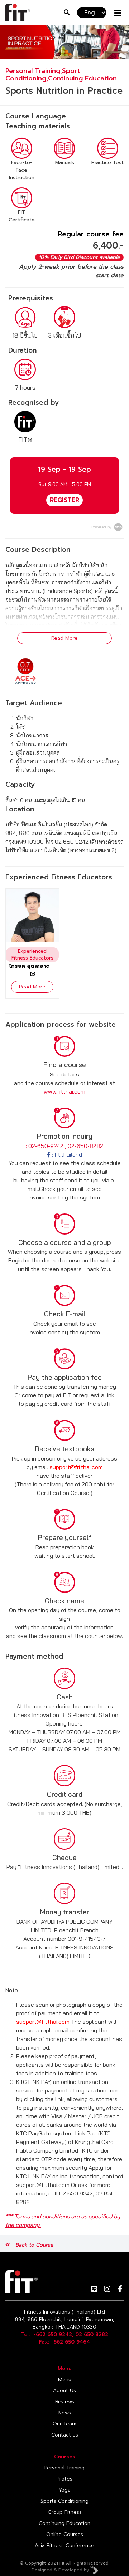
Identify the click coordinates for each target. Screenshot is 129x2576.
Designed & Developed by (61, 2570)
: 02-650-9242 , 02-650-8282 (64, 1146)
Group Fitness (65, 2512)
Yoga (65, 2490)
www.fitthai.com (64, 1091)
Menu (65, 2379)
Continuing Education (64, 2523)
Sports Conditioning (64, 2501)
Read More (64, 638)
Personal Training (64, 2468)
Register (64, 500)
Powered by (102, 527)
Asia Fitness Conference (64, 2545)
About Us (64, 2391)
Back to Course (34, 2245)
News (65, 2413)
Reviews (65, 2402)
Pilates (64, 2479)
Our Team (64, 2424)
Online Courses (65, 2534)
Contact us (65, 2435)
